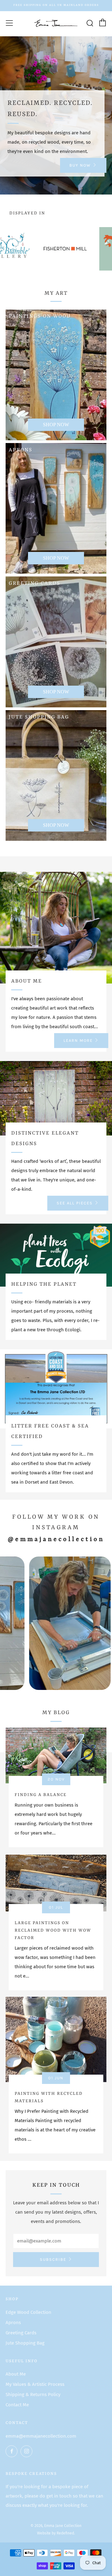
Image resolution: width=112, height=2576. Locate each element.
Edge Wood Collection (28, 2312)
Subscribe (53, 2259)
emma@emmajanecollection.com (41, 2436)
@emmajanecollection (56, 1539)
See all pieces (75, 1203)
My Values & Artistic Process (35, 2384)
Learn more (78, 1040)
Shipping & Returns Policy (33, 2395)
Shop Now (56, 425)
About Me (16, 2374)
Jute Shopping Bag (25, 2343)
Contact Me (17, 2405)
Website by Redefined (56, 2533)
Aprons (13, 2323)
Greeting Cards (21, 2333)
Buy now (80, 165)
